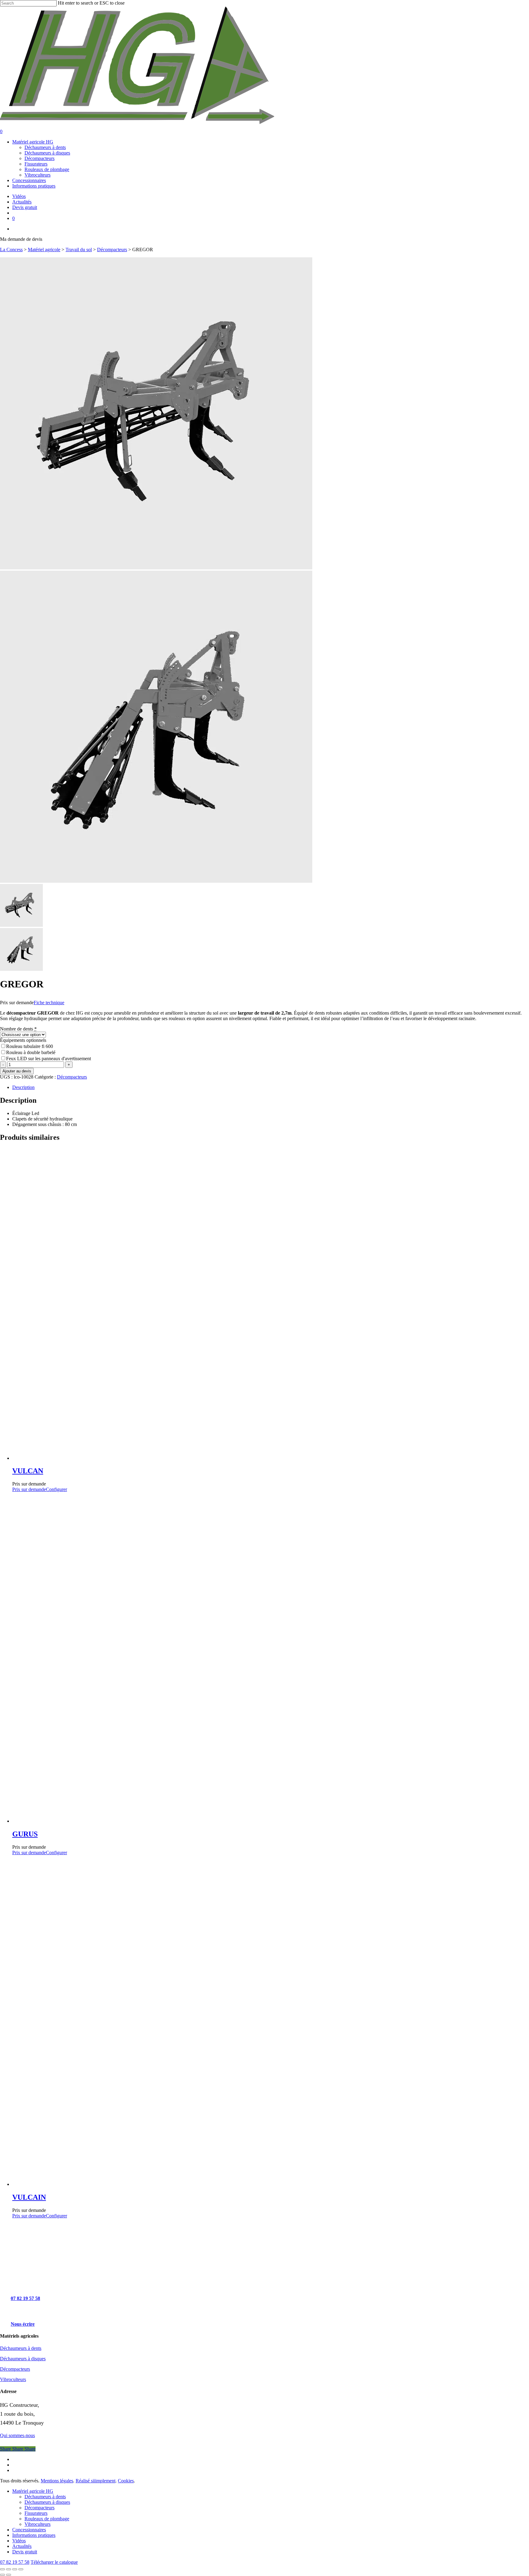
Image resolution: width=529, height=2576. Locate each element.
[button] (28, 2298)
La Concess (11, 250)
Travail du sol (79, 250)
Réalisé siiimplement (96, 2481)
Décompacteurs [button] (15, 2369)
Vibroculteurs (38, 2524)
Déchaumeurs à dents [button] (21, 2348)
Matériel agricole (44, 250)
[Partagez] (15, 2569)
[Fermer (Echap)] (21, 2569)
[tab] (271, 1087)
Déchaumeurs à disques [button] (23, 2359)
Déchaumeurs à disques (47, 2502)
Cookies (126, 2481)
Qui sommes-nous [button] (17, 2435)
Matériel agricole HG (33, 2491)
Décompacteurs (112, 250)
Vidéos (19, 2541)
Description (23, 1087)
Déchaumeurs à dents (45, 2497)
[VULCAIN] (223, 2184)
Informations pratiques (34, 2535)
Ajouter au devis (17, 1071)
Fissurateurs (36, 2513)
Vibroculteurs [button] (13, 2379)
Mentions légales (57, 2481)
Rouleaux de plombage (47, 2519)
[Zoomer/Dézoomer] (2, 2569)
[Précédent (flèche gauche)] (2, 2575)
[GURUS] (223, 1821)
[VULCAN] (214, 1458)
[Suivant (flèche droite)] (9, 2575)
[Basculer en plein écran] (9, 2569)
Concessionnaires (29, 2530)
